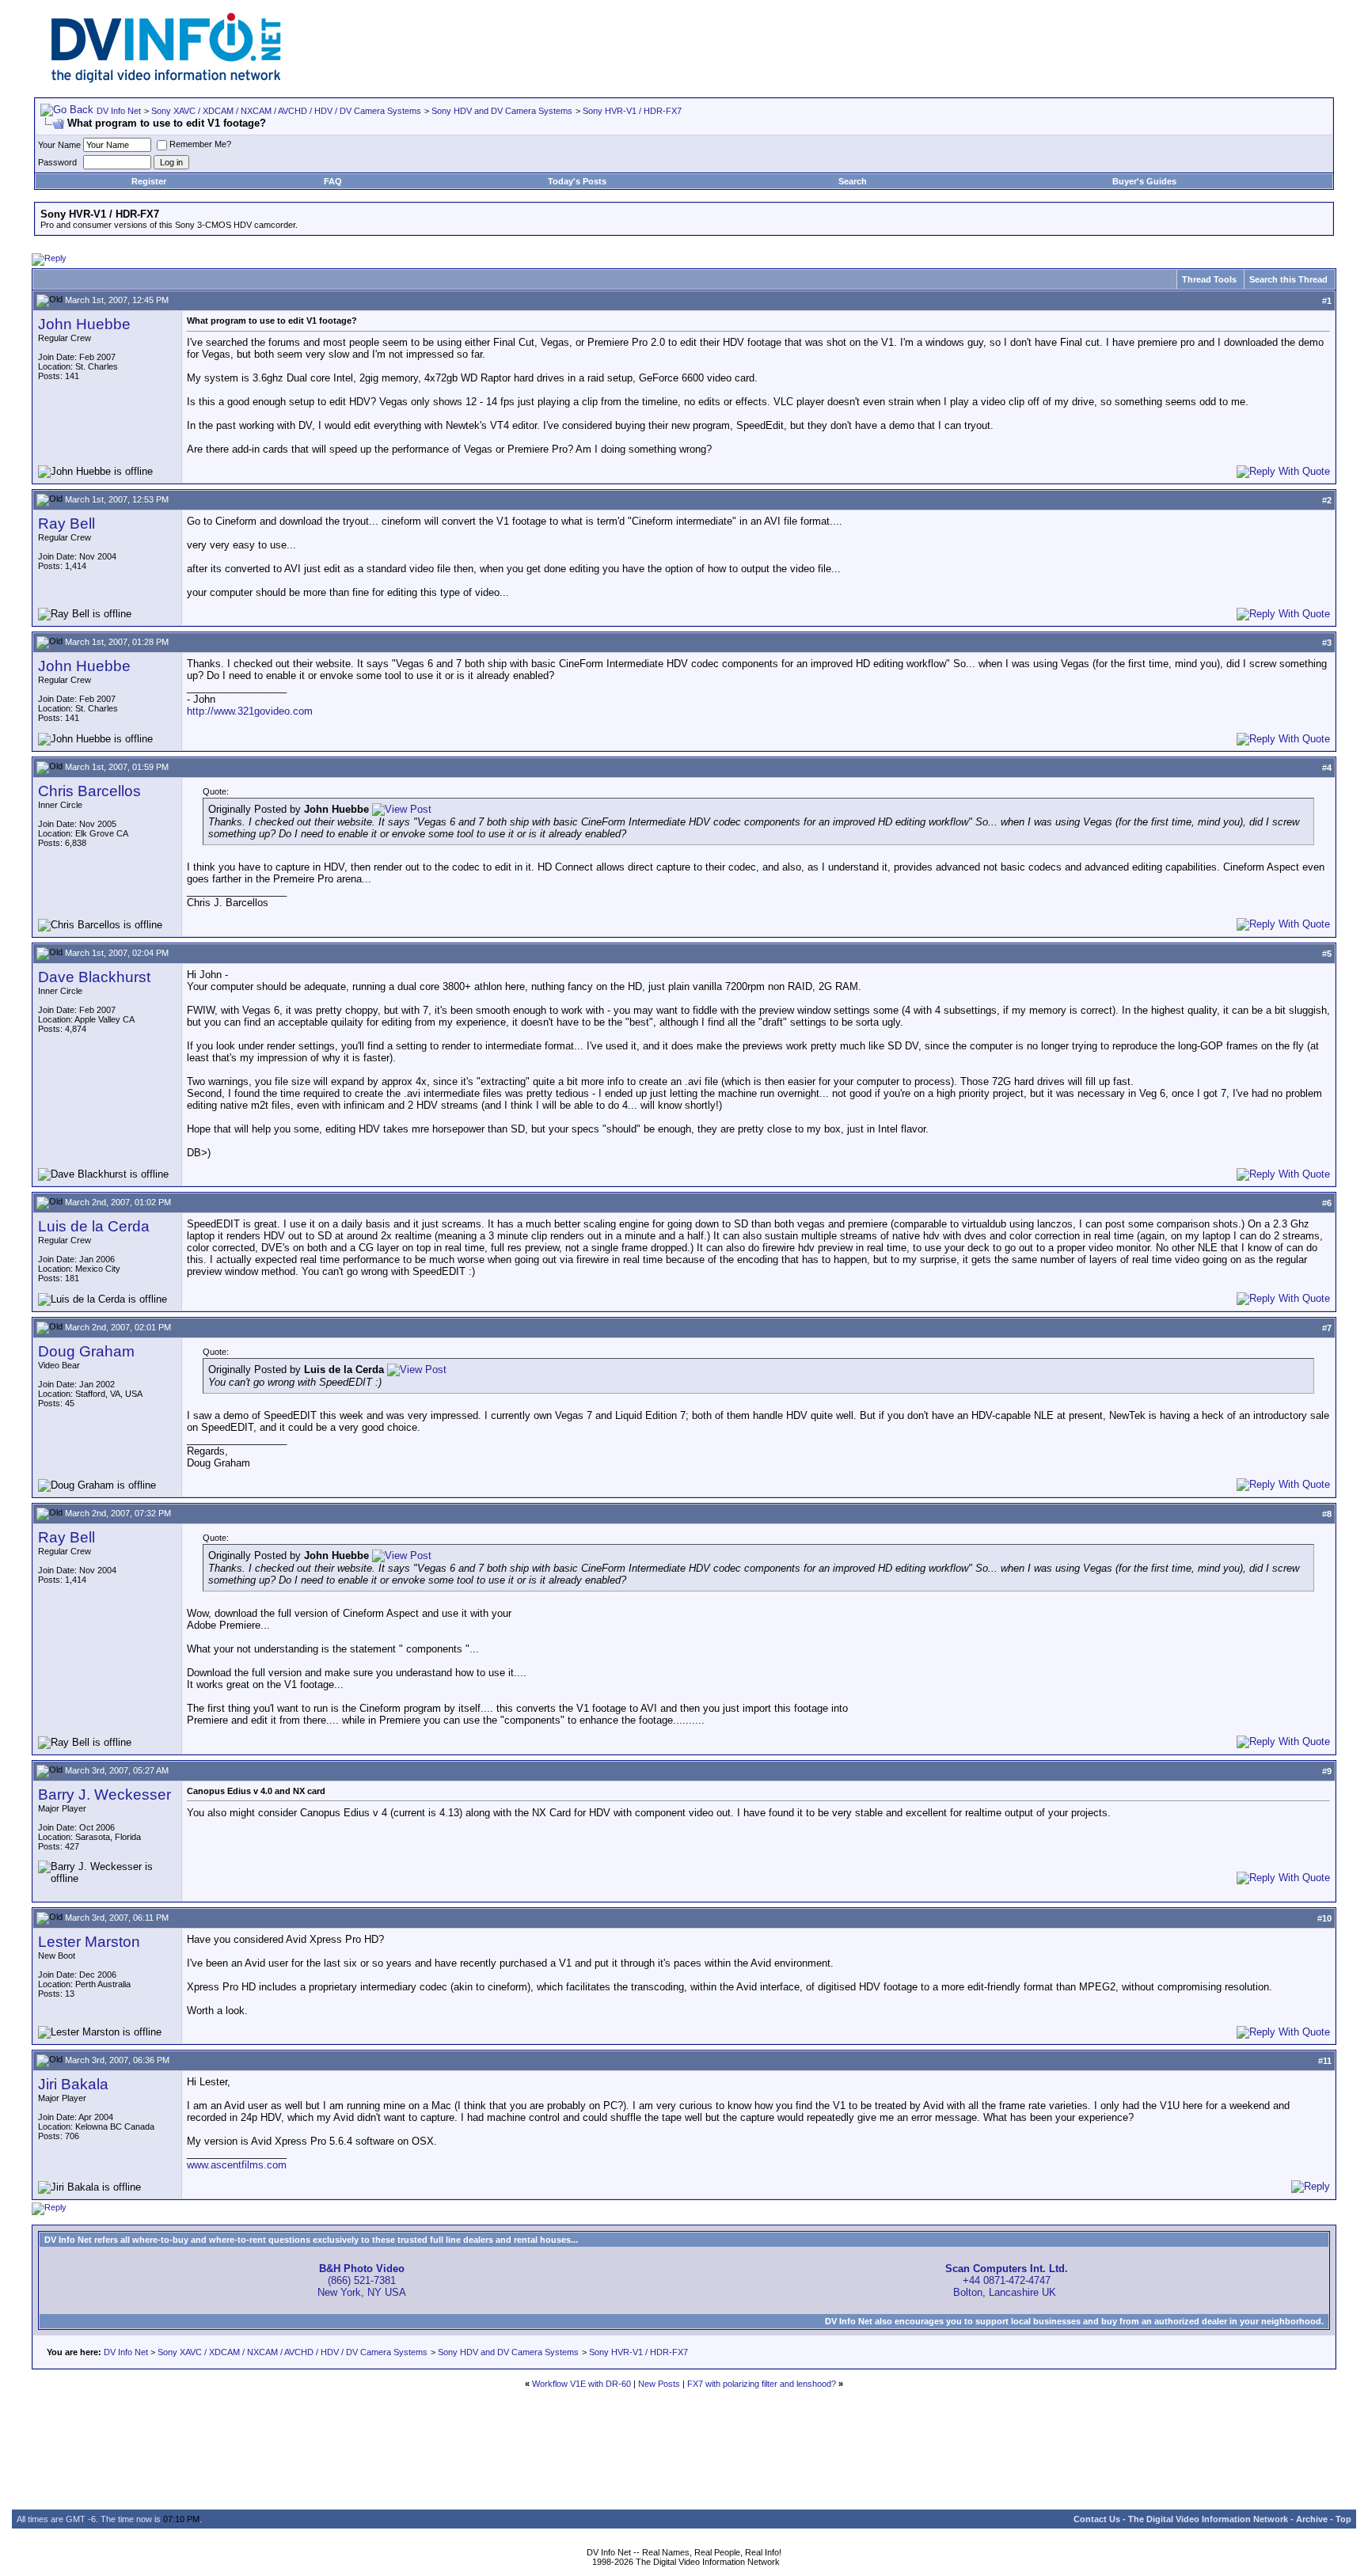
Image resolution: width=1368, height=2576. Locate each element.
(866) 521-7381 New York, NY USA (362, 2280)
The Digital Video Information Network (1208, 2519)
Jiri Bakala (73, 2084)
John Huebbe (84, 324)
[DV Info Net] (166, 80)
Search (853, 181)
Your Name (59, 145)
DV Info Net (119, 111)
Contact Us (1097, 2519)
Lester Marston (89, 1942)
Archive (1312, 2519)
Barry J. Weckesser (104, 1794)
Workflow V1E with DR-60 (581, 2384)
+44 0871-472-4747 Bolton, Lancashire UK (1007, 2280)
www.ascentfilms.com (237, 2165)
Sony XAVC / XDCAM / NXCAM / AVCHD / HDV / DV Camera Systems (286, 111)
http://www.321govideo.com (250, 711)
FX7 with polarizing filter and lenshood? (762, 2384)
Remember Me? (200, 144)
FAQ (333, 181)
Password (57, 162)
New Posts (659, 2384)
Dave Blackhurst (94, 977)
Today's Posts (577, 181)
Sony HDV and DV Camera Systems (502, 111)
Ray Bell (66, 524)
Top (1343, 2519)
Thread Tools (1209, 279)
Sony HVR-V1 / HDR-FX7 (632, 111)
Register (149, 181)
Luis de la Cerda (94, 1226)
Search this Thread (1288, 279)
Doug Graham (86, 1351)
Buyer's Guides (1144, 181)
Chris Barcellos (89, 791)
